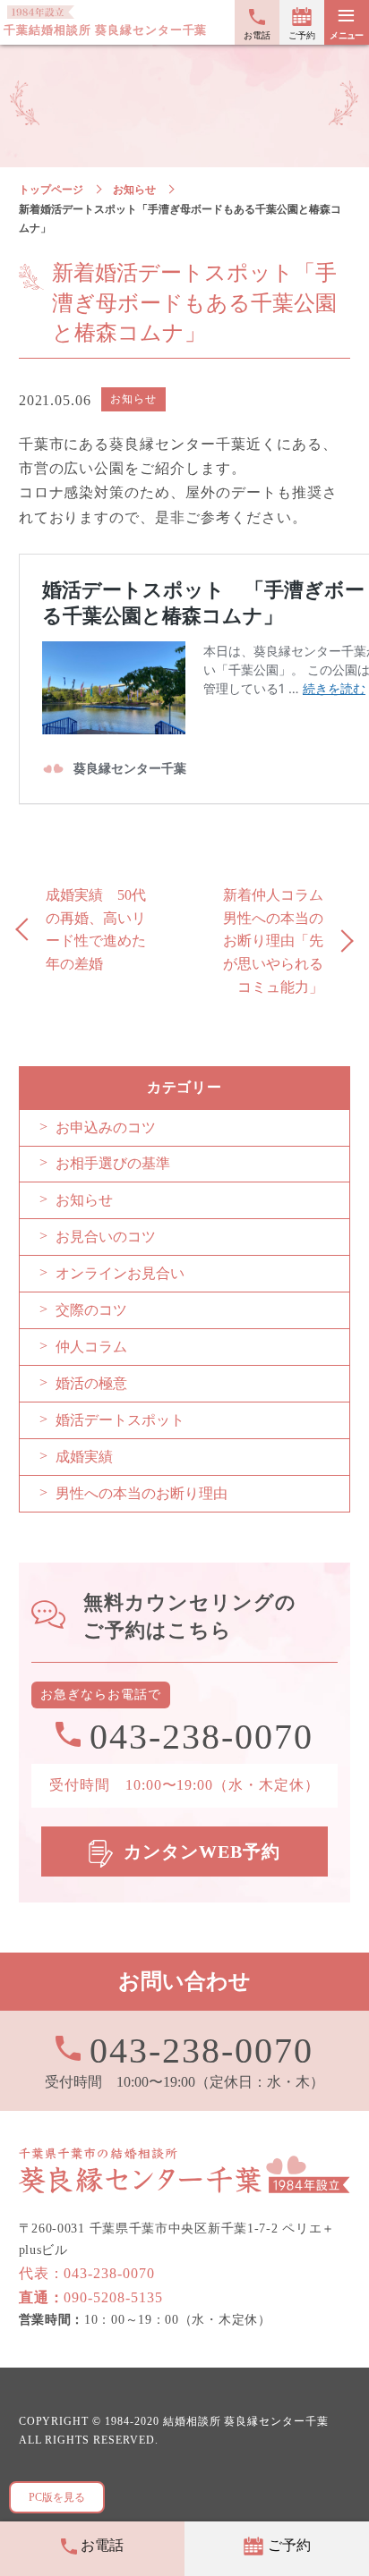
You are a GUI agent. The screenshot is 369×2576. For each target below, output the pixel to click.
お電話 (257, 35)
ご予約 (301, 35)
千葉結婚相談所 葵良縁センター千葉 (105, 30)
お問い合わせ (184, 1981)
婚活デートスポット (120, 1420)
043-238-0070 (202, 2050)
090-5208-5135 (91, 2297)
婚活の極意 (91, 1383)
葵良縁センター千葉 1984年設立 (185, 2170)
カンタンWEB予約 (202, 1851)
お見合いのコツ (106, 1237)
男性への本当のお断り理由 (142, 1493)
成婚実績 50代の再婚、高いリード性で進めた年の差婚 (96, 929)
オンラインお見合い (120, 1273)
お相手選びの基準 (113, 1163)
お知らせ (134, 190)
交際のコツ (91, 1310)
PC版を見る (57, 2497)
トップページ (51, 190)
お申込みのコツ (106, 1127)
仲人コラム (91, 1347)
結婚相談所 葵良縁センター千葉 (246, 2422)
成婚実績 (84, 1457)
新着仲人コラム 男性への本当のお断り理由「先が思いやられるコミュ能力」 (280, 941)
